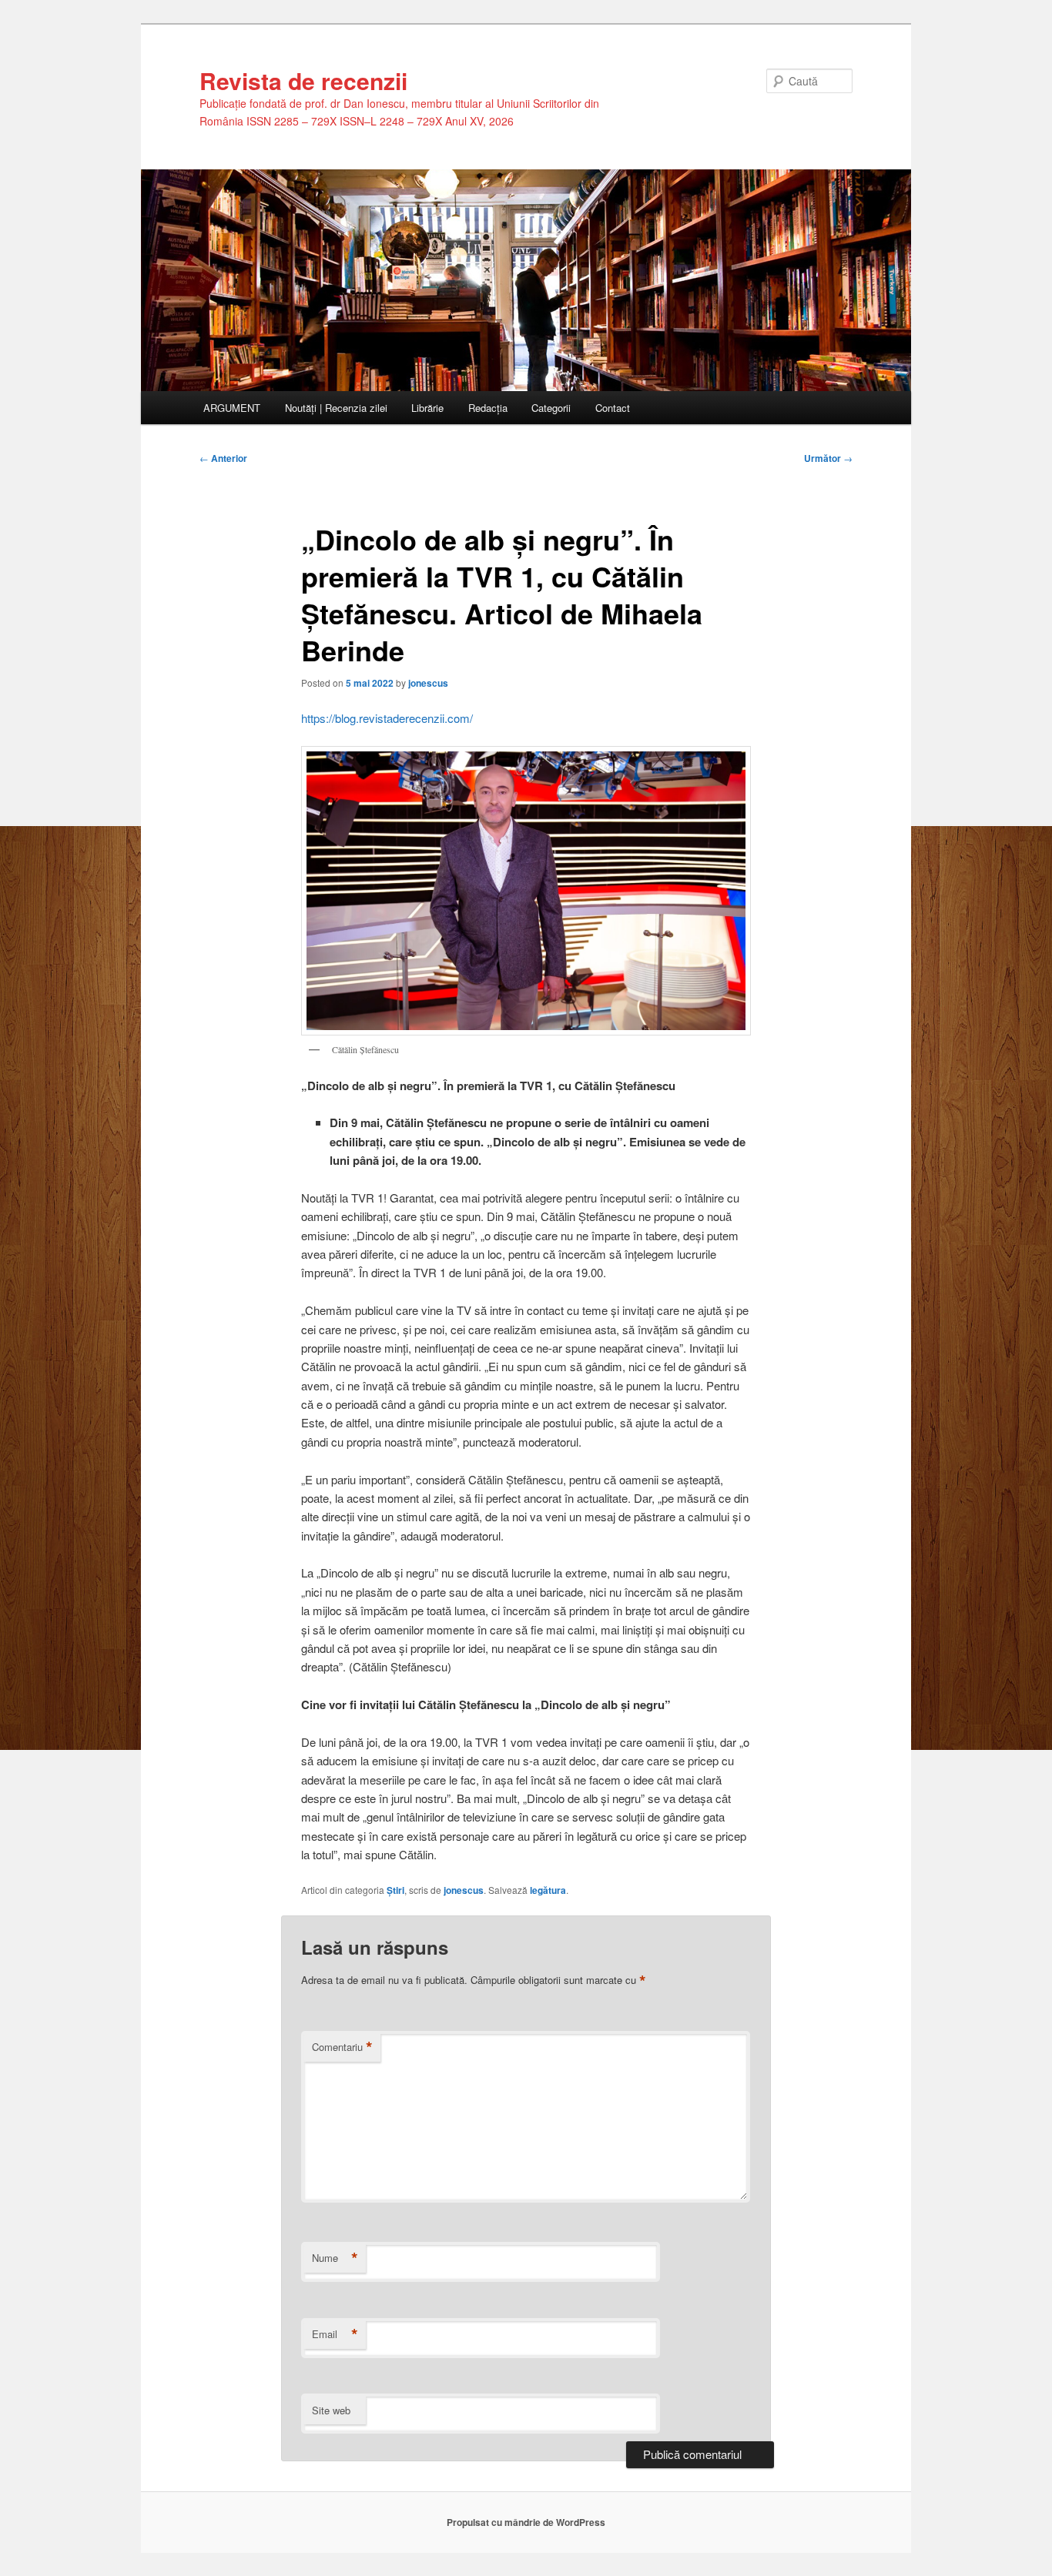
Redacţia (488, 408)
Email (335, 2334)
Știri (395, 1890)
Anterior (223, 458)
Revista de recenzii (303, 80)
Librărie (427, 408)
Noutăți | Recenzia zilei (336, 408)
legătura (548, 1890)
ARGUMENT (232, 408)
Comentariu (342, 2047)
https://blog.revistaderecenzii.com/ (387, 718)
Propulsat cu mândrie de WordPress (526, 2522)
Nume (335, 2258)
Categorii (551, 408)
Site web (331, 2410)
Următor (828, 458)
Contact (613, 408)
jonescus (428, 683)
